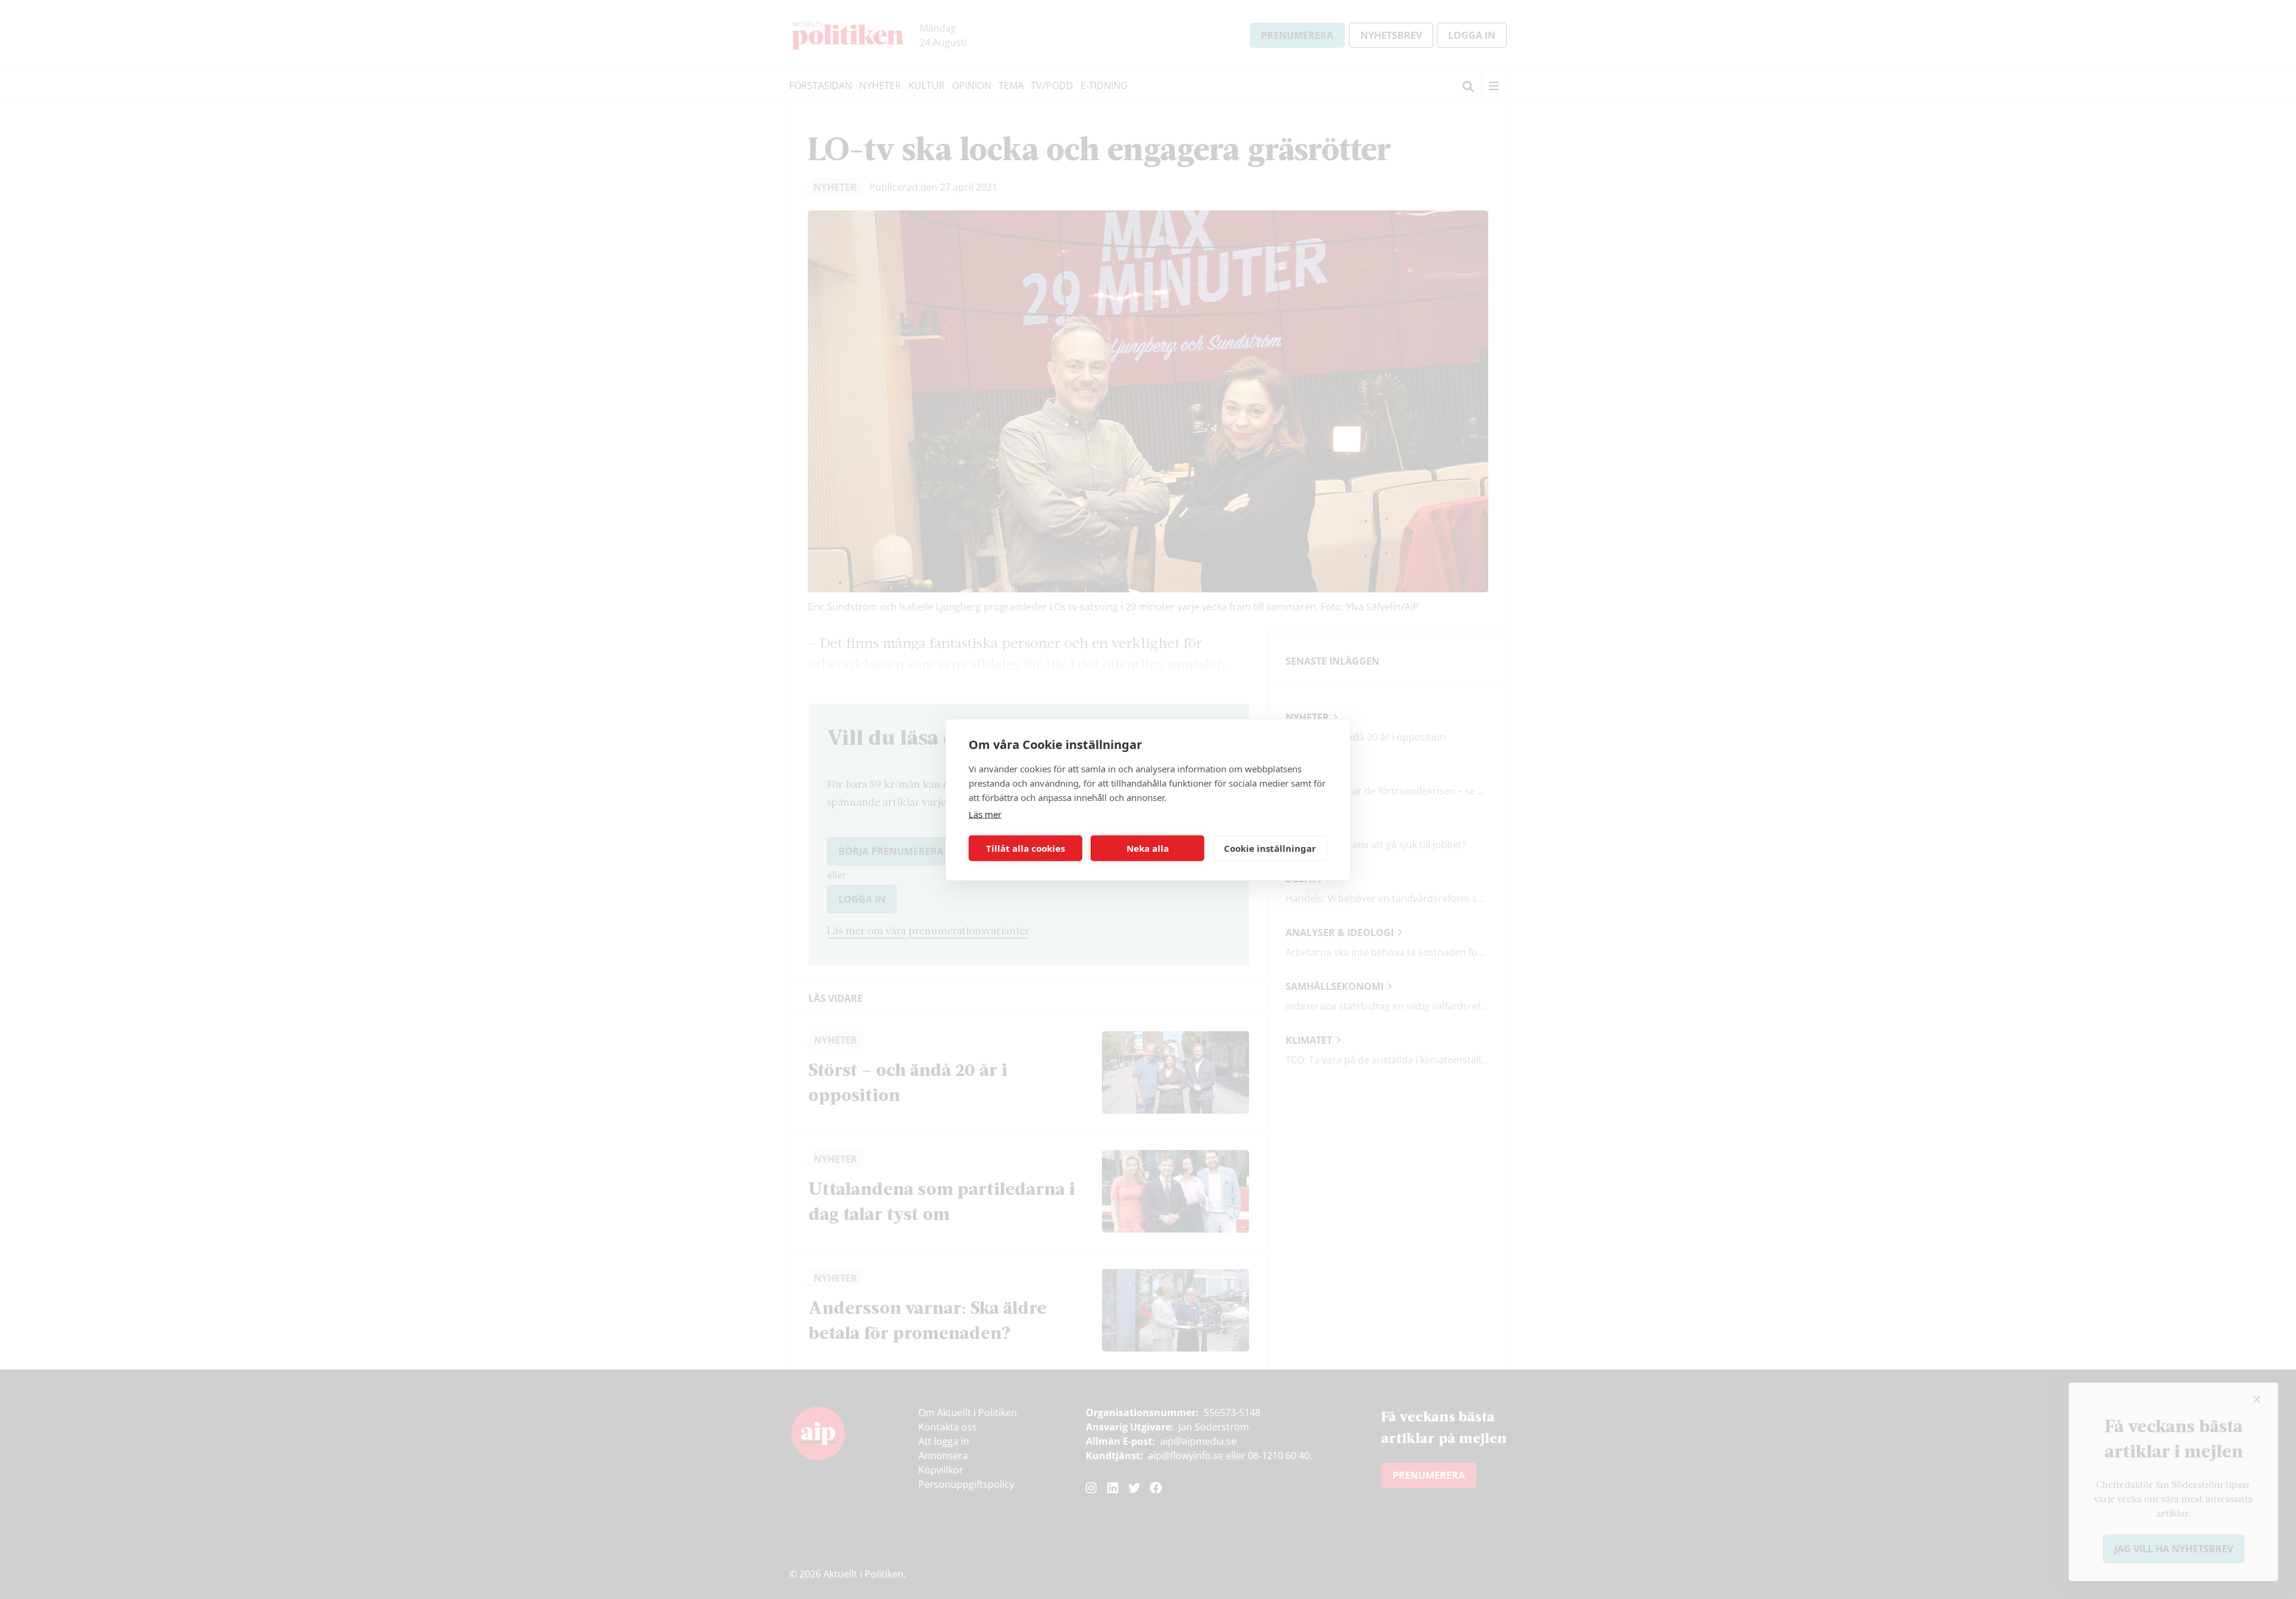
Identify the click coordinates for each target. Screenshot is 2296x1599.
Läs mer (985, 814)
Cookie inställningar (1270, 848)
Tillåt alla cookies (1025, 848)
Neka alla (1148, 848)
